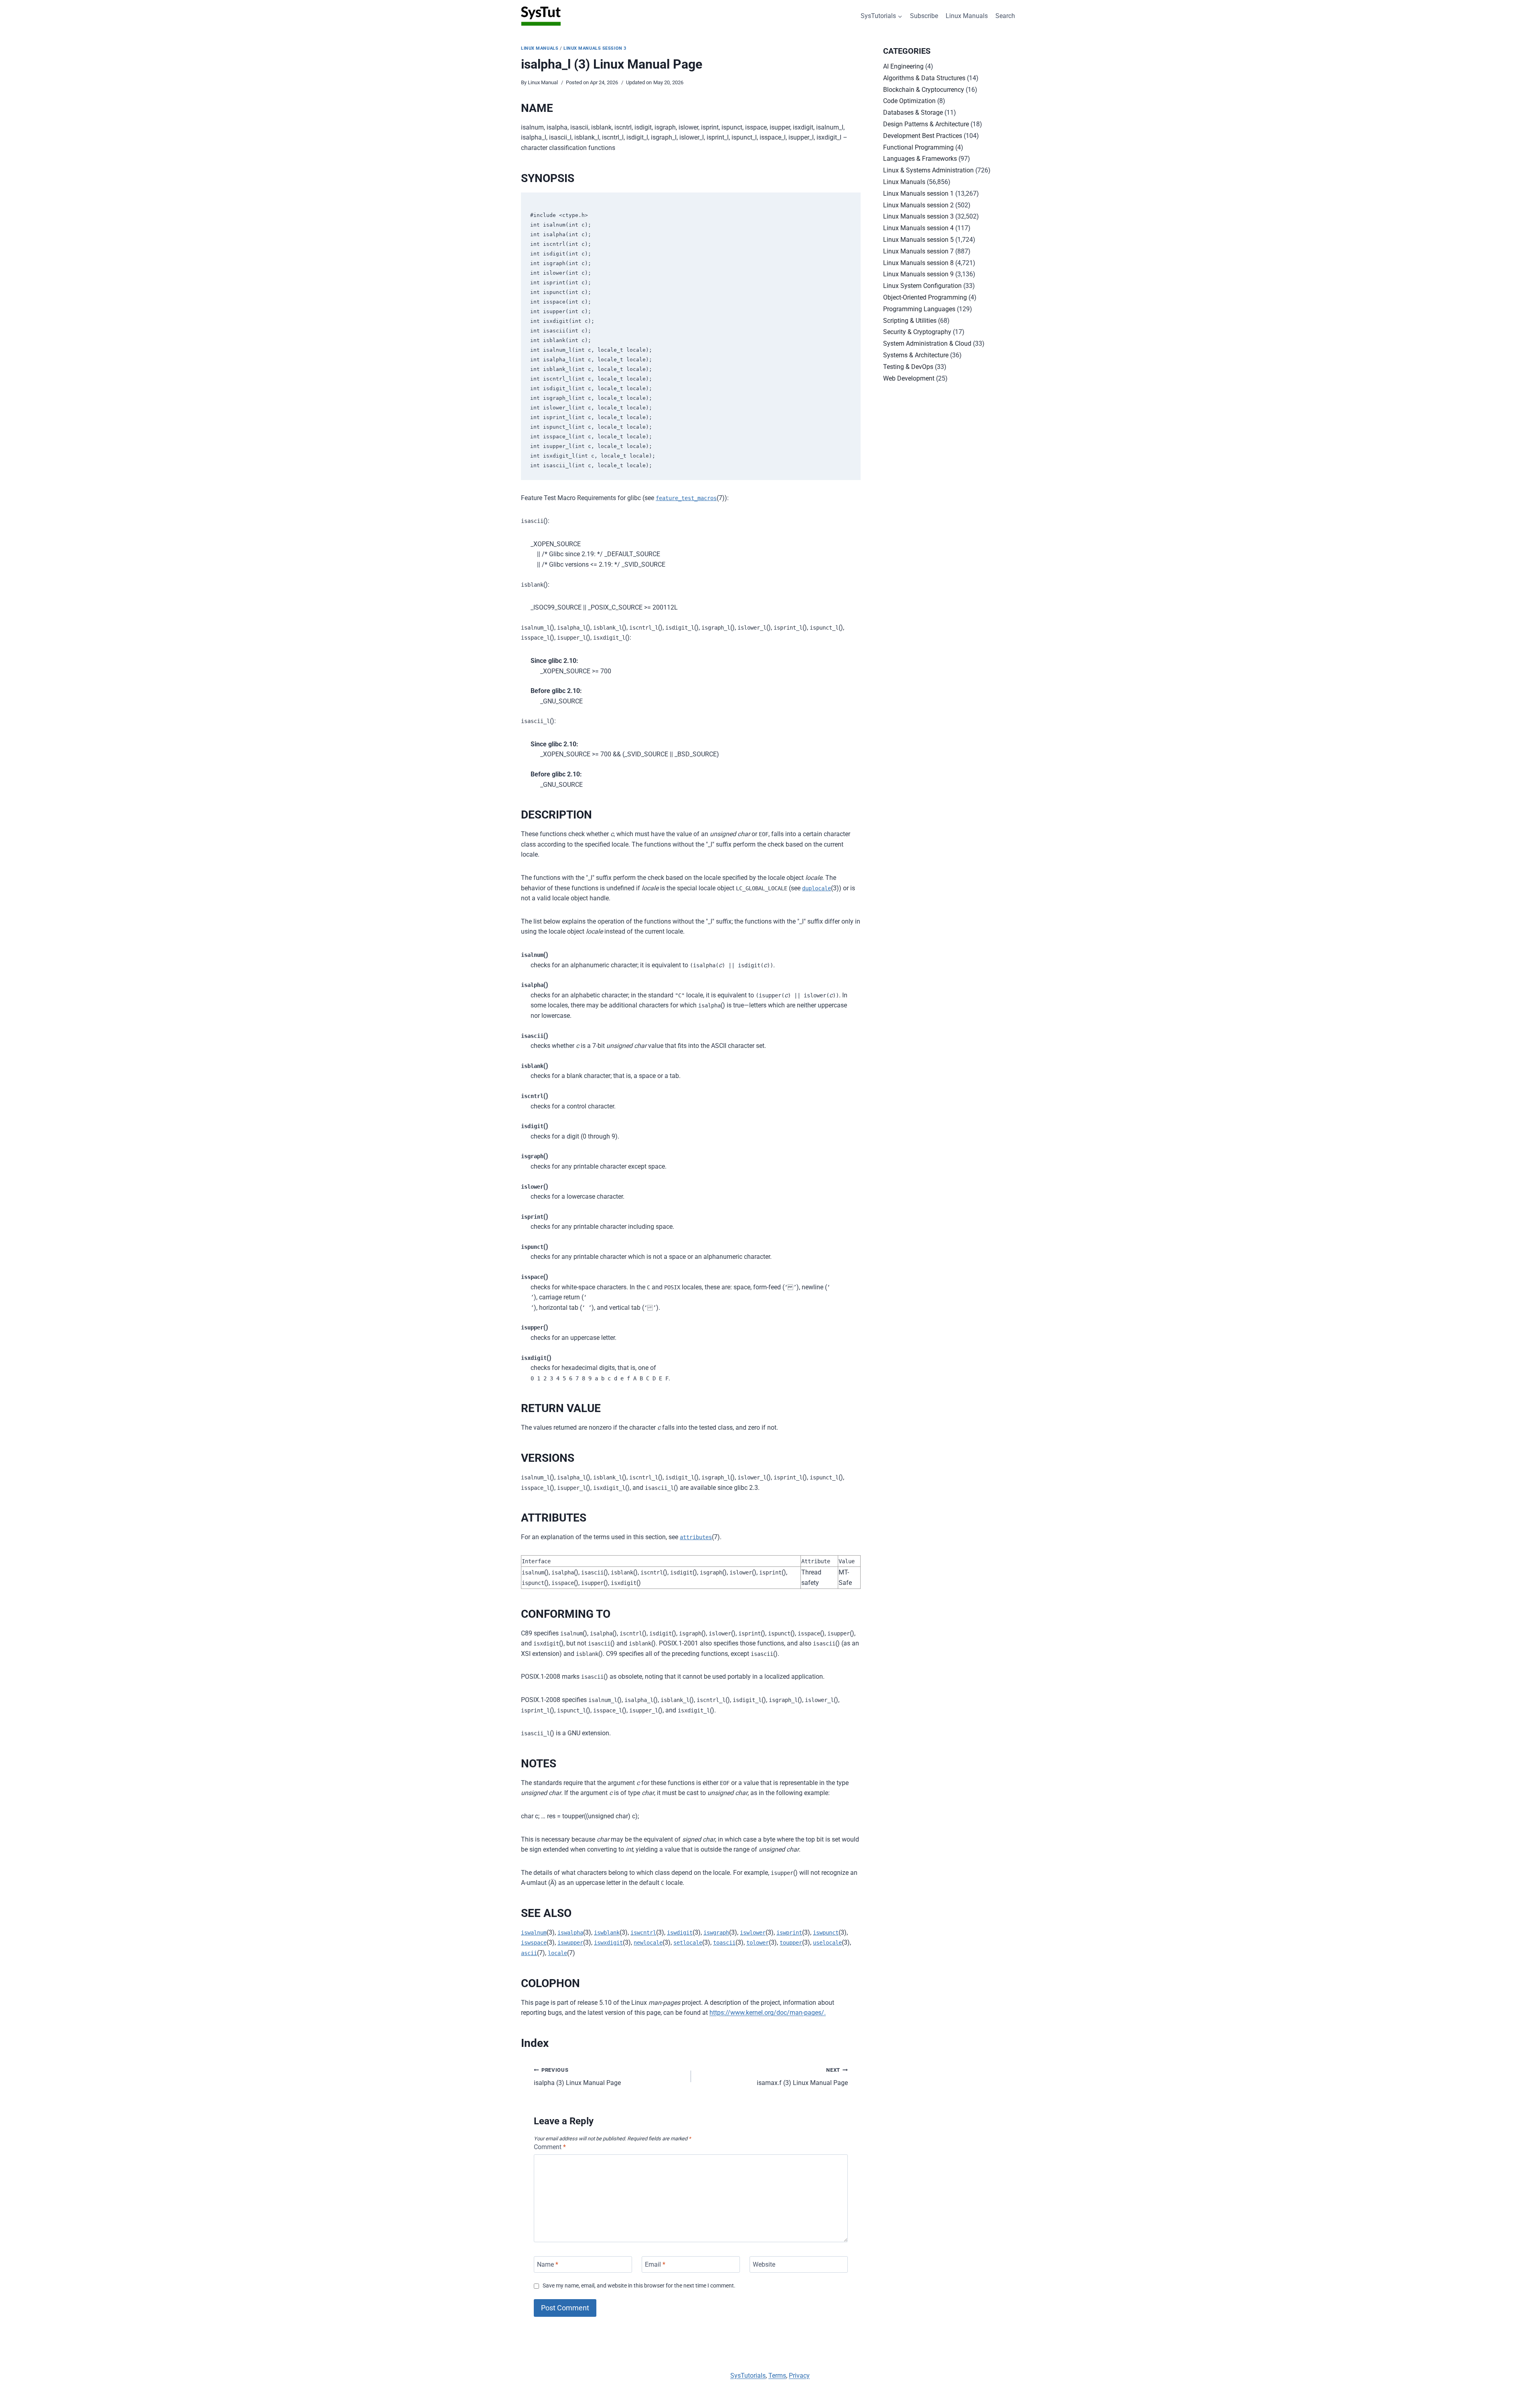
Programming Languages (919, 309)
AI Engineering (903, 66)
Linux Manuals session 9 (918, 274)
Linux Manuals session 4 (918, 228)
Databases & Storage (913, 112)
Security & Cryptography (917, 332)
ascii (529, 1953)
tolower (758, 1943)
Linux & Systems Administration (928, 170)
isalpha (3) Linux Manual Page (577, 2077)
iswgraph (716, 1933)
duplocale (817, 888)
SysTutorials (748, 2376)
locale (557, 1953)
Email (655, 2264)
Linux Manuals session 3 (595, 48)
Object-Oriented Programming (925, 297)
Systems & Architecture (916, 355)
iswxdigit (608, 1943)
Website (764, 2264)
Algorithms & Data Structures (924, 78)
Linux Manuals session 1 (918, 194)
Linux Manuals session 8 (918, 263)
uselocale (827, 1943)
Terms (777, 2376)
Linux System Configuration (922, 286)
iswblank (607, 1933)
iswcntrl (643, 1933)
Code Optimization (909, 101)
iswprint (789, 1933)
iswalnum (534, 1933)
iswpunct (826, 1933)
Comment (550, 2147)
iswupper (570, 1943)
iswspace (534, 1943)
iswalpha (570, 1933)
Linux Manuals (967, 16)
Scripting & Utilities (910, 321)
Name (548, 2264)
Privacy (799, 2376)
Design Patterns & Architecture (926, 124)
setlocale (688, 1943)
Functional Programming (918, 147)
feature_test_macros (686, 498)
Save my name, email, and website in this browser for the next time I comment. (639, 2286)
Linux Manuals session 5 (918, 240)
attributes (696, 1537)
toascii (724, 1943)
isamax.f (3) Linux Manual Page (802, 2077)
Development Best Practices (923, 136)
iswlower (753, 1933)
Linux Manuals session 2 (918, 205)
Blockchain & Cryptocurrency (924, 90)
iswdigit (680, 1933)
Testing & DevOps (908, 367)
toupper (791, 1943)
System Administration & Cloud (927, 343)
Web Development (909, 378)
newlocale (648, 1943)
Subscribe (924, 16)
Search (1005, 16)
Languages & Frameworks (920, 159)
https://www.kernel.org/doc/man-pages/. (768, 2013)
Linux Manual (543, 82)
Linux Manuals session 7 (918, 251)
